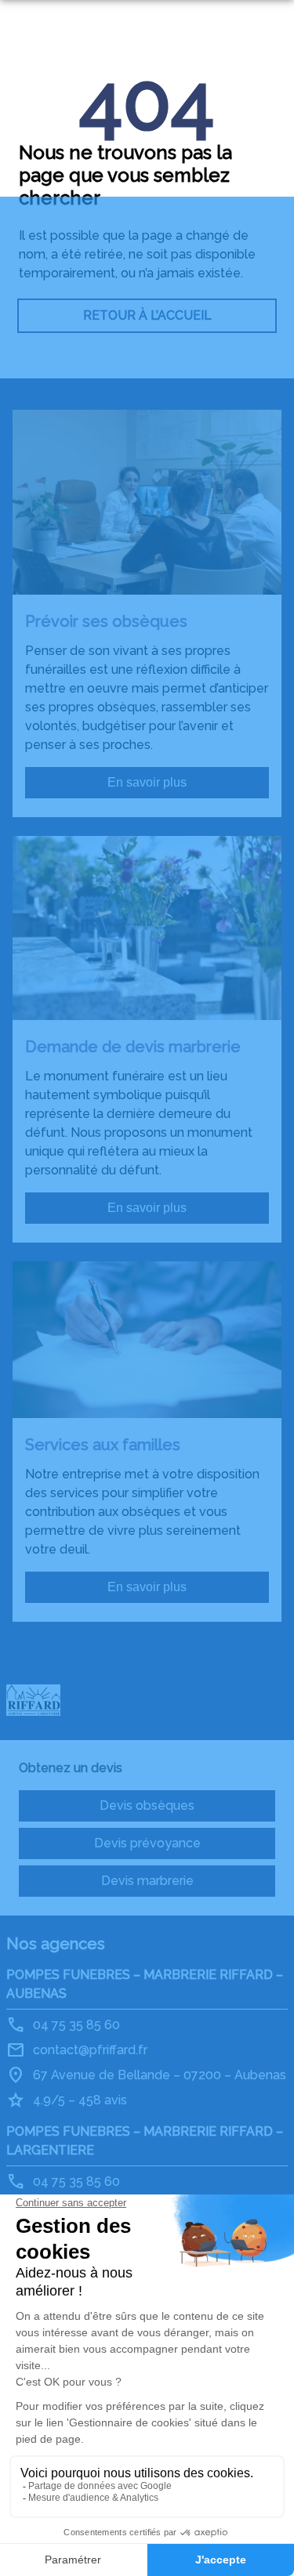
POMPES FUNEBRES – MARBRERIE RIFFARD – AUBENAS (145, 1984)
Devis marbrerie (147, 1881)
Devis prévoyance (147, 1843)
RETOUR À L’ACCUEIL (147, 315)
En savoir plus (147, 782)
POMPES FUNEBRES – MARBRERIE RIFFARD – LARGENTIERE (145, 2141)
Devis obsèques (147, 1805)
